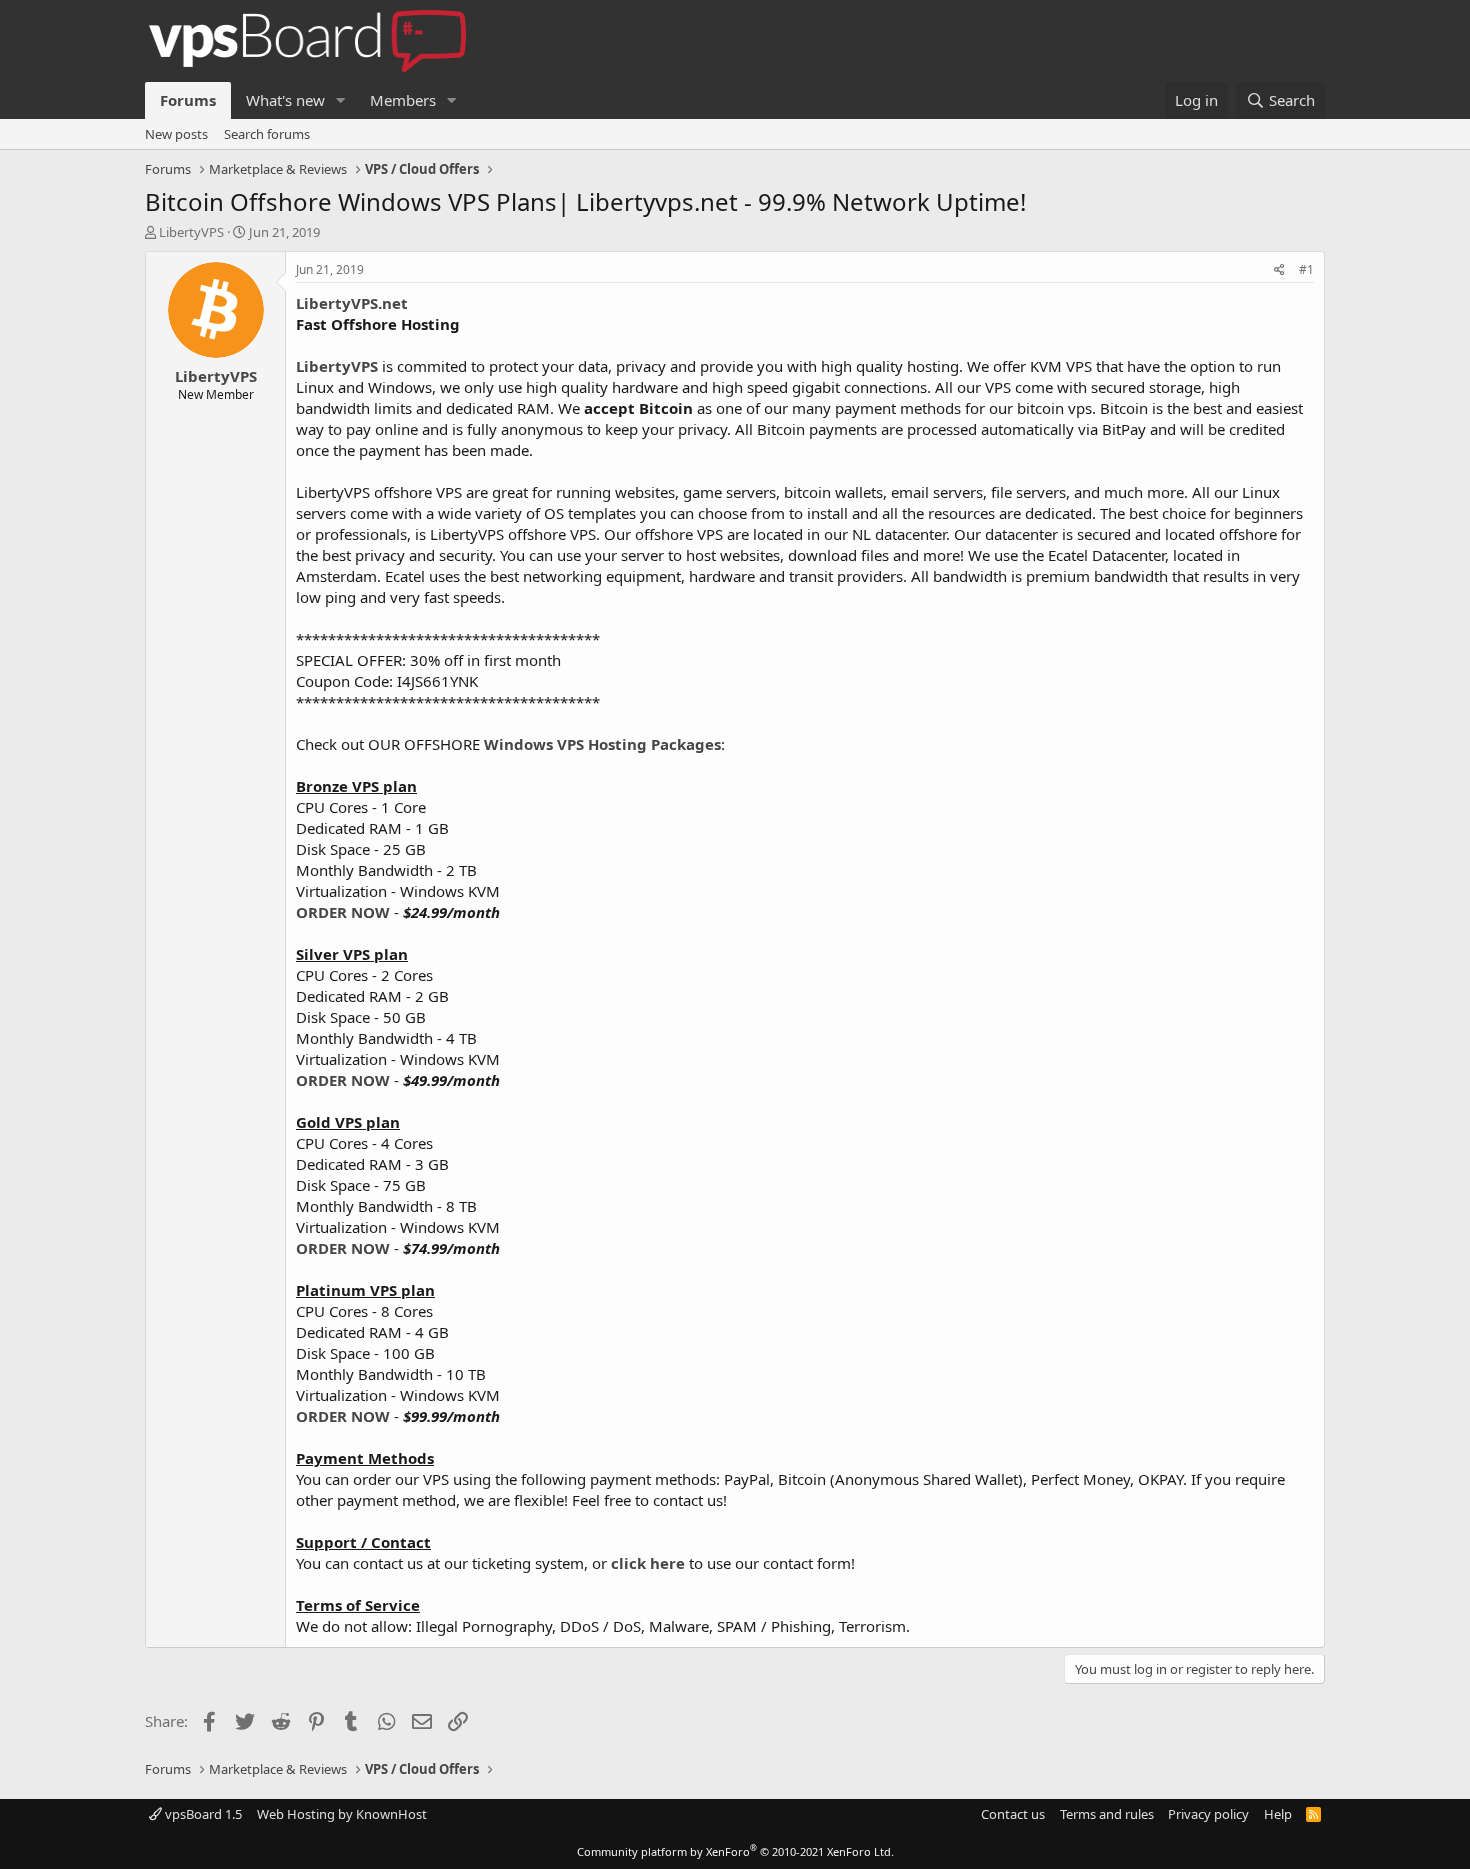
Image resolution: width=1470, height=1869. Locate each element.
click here (648, 1563)
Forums (188, 100)
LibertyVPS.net (352, 303)
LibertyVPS (191, 232)
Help (1278, 1814)
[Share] (1279, 270)
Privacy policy (1208, 1814)
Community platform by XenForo (735, 1851)
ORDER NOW (343, 912)
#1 (1306, 269)
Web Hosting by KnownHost (342, 1814)
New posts (176, 134)
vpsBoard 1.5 (202, 1814)
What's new (285, 100)
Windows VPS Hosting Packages (602, 744)
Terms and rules (1107, 1814)
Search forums (267, 134)
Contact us (1013, 1814)
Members (403, 100)
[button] (341, 100)
